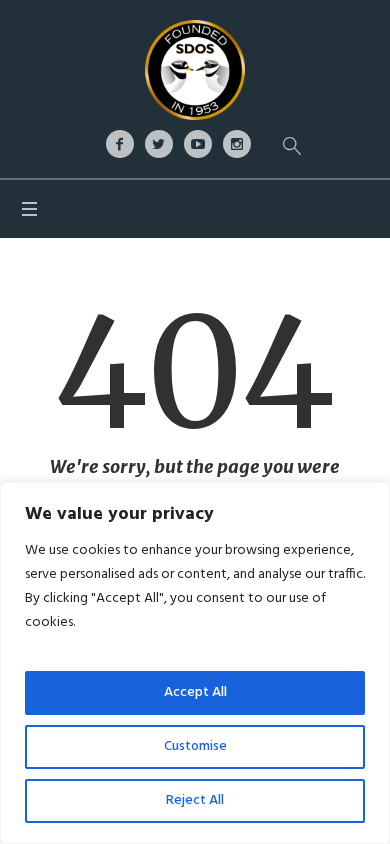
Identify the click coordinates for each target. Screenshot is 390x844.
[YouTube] (198, 144)
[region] (195, 663)
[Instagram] (237, 144)
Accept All (195, 692)
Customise (195, 746)
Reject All (195, 800)
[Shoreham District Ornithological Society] (195, 70)
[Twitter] (159, 144)
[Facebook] (120, 144)
